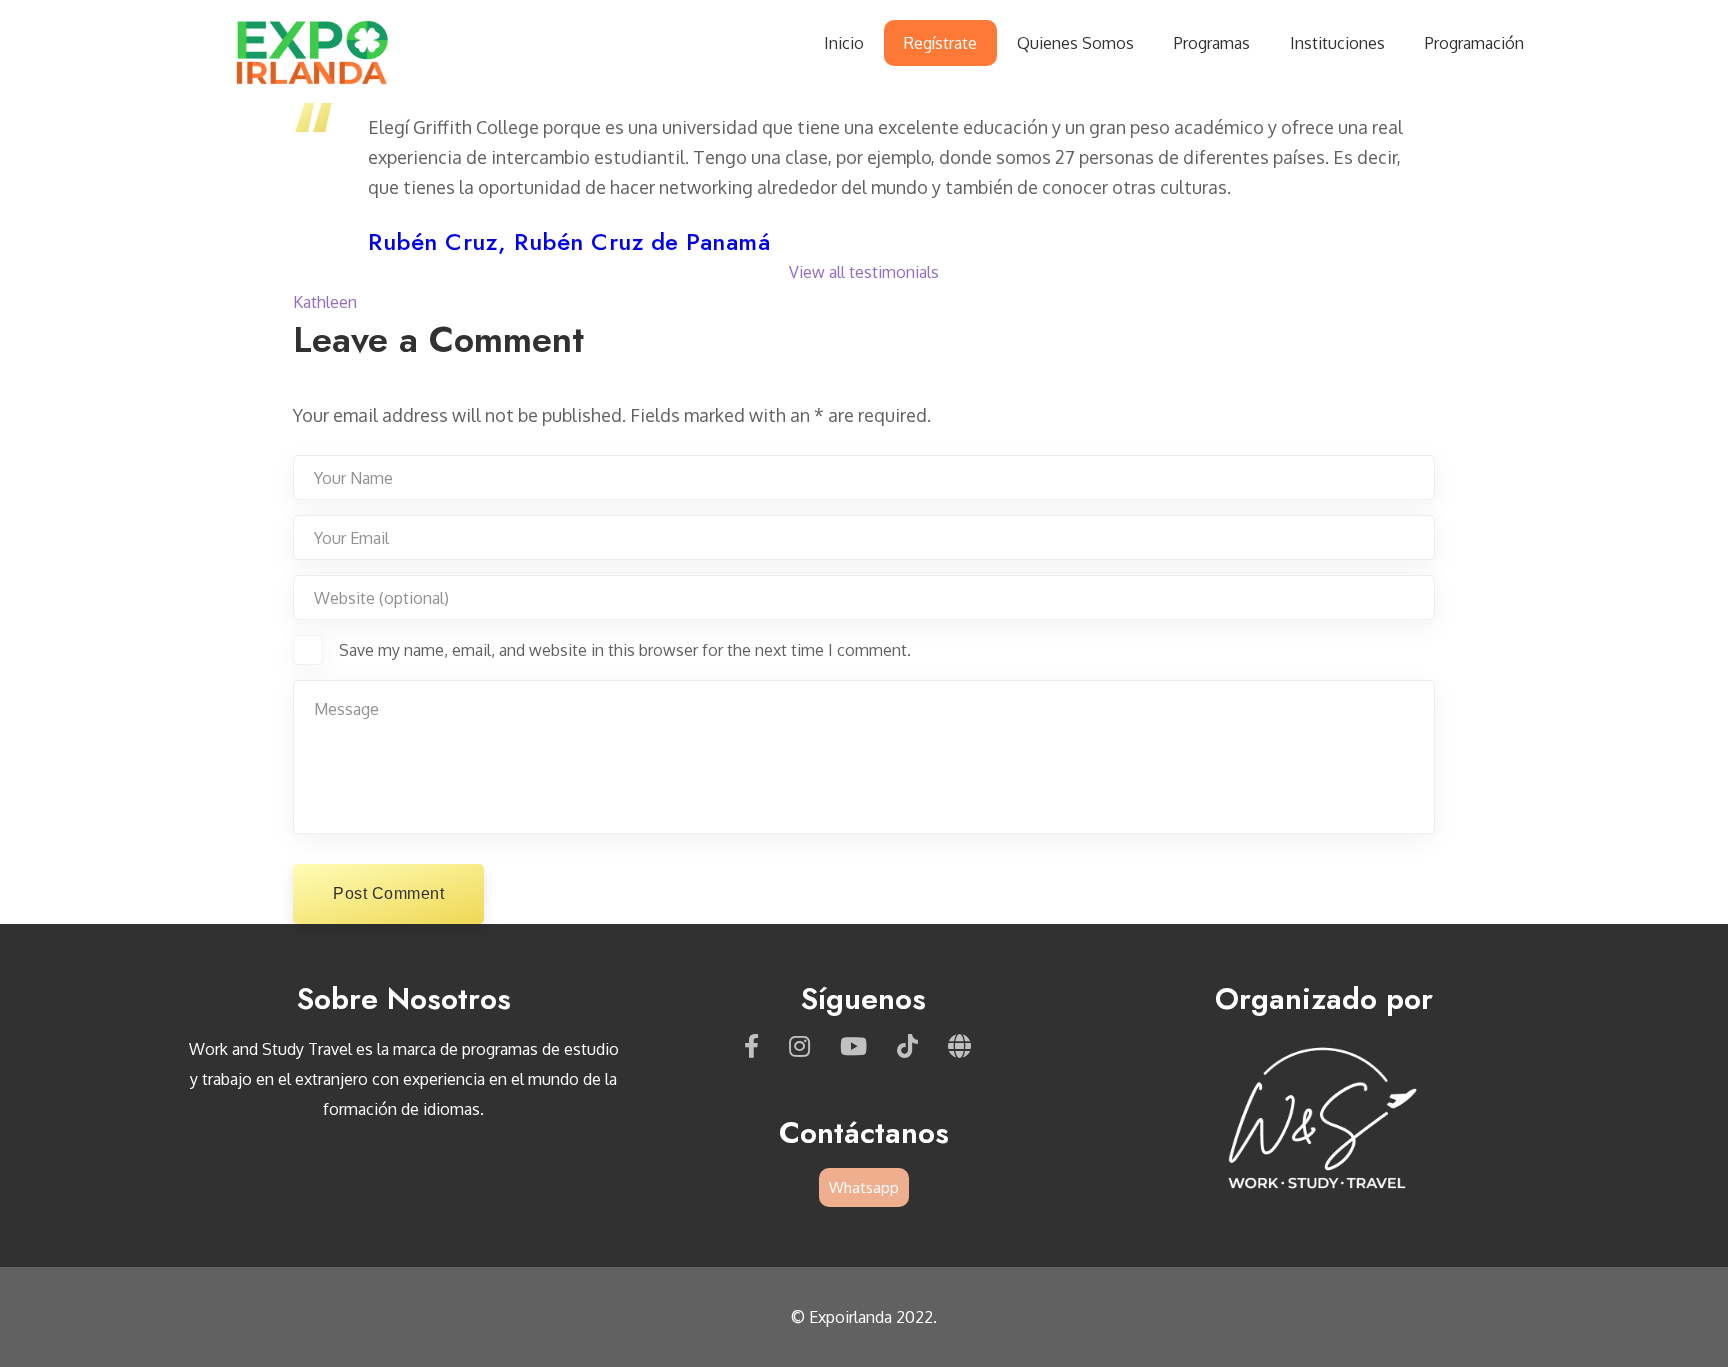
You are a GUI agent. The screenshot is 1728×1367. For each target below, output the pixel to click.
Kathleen (325, 302)
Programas (1212, 43)
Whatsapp (864, 1187)
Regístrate (940, 43)
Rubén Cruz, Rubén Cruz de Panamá (569, 241)
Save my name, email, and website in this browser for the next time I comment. (625, 650)
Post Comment (388, 893)
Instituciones (1337, 43)
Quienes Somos (1075, 43)
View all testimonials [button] (864, 272)
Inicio (844, 43)
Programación (1474, 43)
